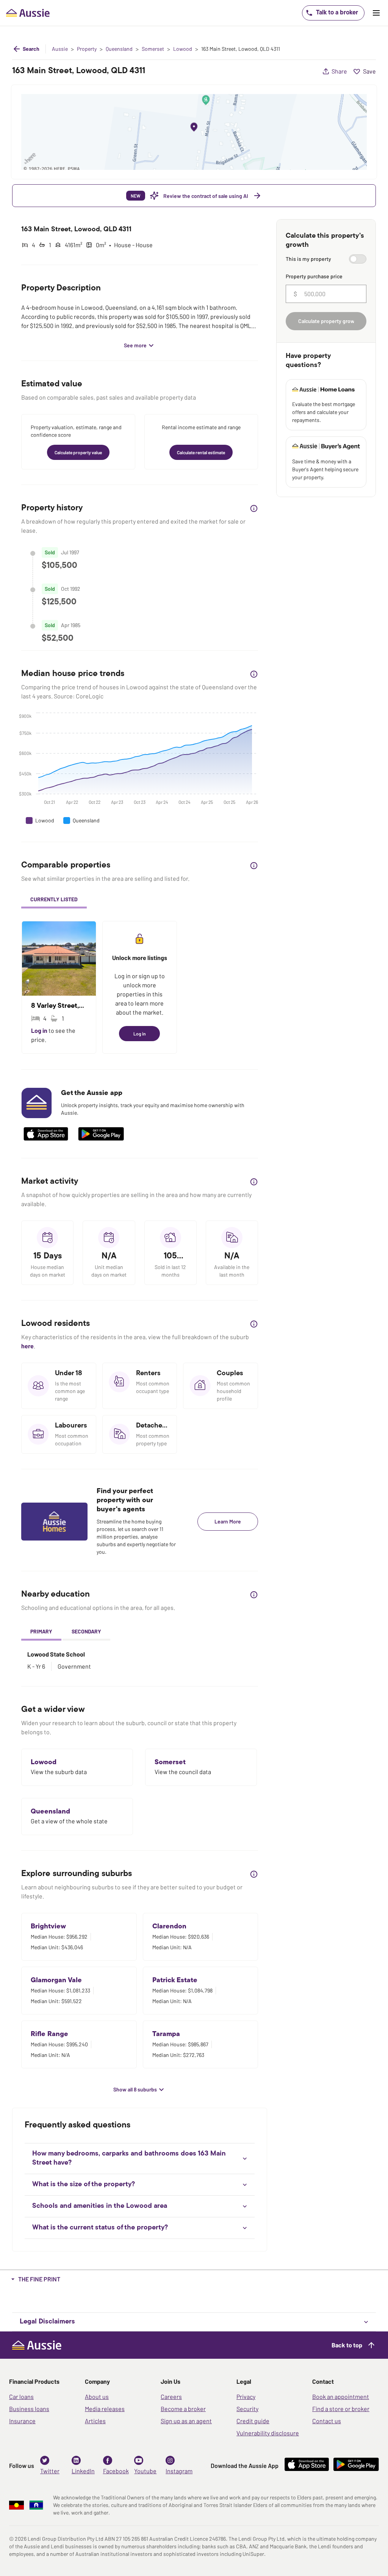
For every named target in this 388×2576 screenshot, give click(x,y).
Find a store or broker (341, 2409)
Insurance (22, 2421)
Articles (95, 2421)
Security (247, 2409)
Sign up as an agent (186, 2421)
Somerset (153, 49)
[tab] (54, 900)
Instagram (179, 2471)
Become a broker (183, 2409)
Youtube (145, 2471)
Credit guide (253, 2421)
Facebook (116, 2471)
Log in (40, 1030)
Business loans (29, 2409)
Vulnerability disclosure (268, 2433)
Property (87, 49)
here (27, 1346)
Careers (171, 2396)
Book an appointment (341, 2396)
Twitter (50, 2471)
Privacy (246, 2396)
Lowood (183, 49)
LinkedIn (83, 2471)
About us (97, 2396)
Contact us (327, 2421)
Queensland (119, 49)
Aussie (60, 49)
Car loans (21, 2396)
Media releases (105, 2409)
